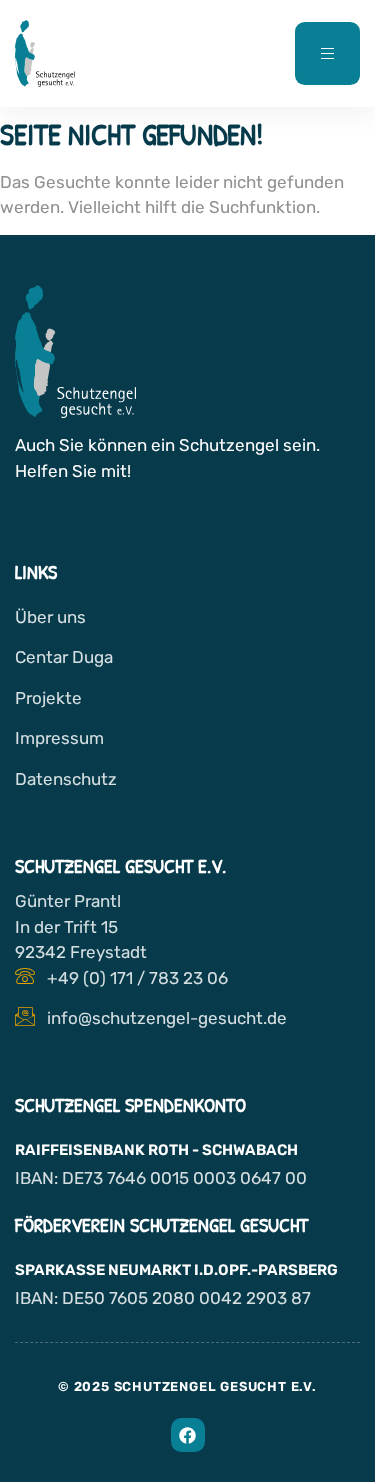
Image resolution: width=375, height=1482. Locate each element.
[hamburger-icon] (327, 53)
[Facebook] (188, 1435)
